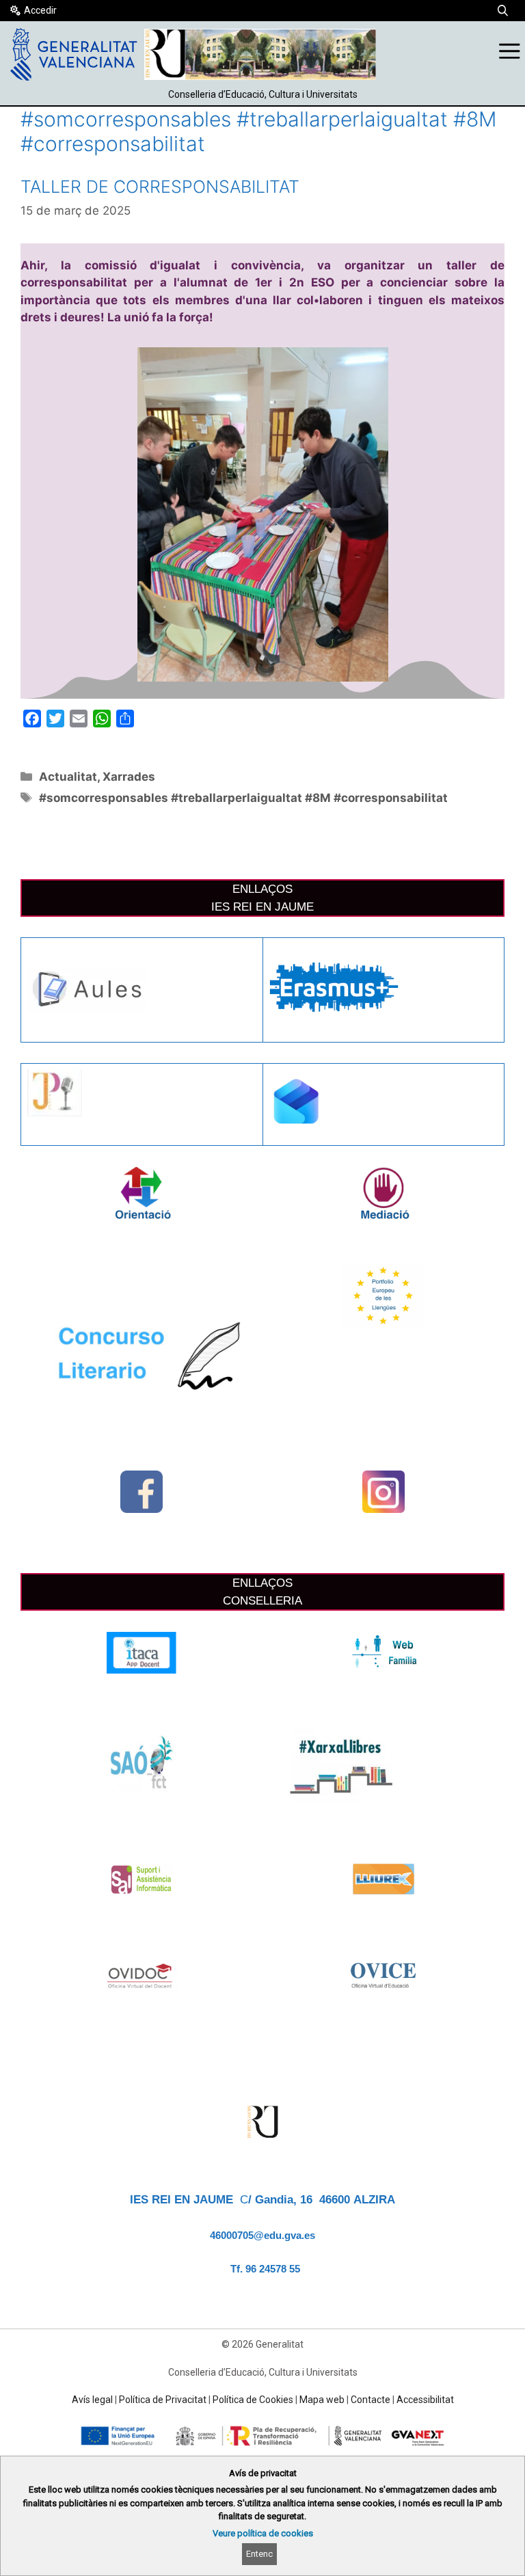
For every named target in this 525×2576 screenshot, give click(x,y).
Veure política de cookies (263, 2533)
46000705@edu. (247, 2236)
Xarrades (129, 777)
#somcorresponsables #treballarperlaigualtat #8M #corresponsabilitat (243, 798)
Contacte (371, 2400)
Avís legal (92, 2400)
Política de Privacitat (163, 2400)
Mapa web (322, 2400)
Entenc (259, 2554)
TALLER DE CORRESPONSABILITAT (160, 187)
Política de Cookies (253, 2400)
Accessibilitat (425, 2400)
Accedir (40, 10)
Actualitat (68, 777)
